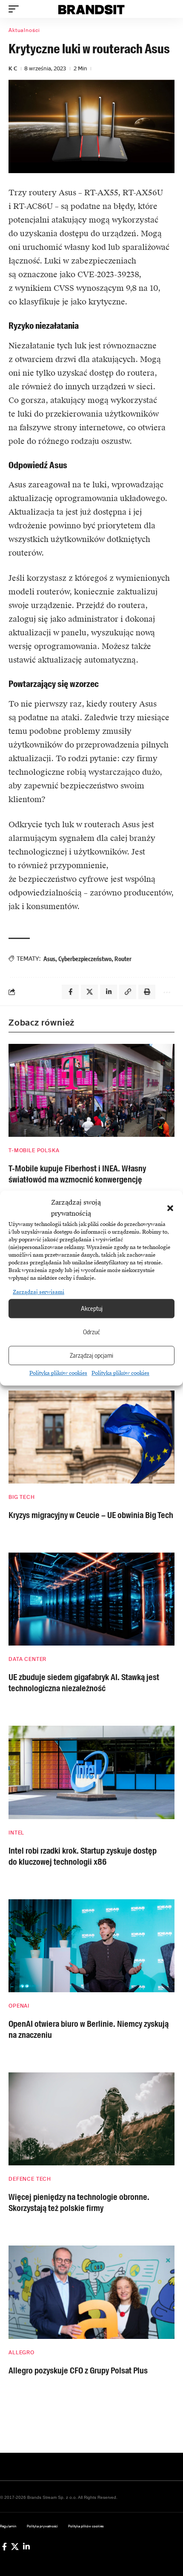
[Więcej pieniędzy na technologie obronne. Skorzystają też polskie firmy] (91, 2119)
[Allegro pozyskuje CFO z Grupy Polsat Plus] (91, 2292)
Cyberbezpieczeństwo (85, 959)
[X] (15, 2547)
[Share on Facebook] (70, 992)
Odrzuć (91, 1332)
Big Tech (22, 1497)
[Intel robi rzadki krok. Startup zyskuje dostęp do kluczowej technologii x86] (91, 1772)
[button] (170, 1208)
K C (13, 68)
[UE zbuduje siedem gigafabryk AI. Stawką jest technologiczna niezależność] (91, 1599)
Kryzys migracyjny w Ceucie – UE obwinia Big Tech (91, 1515)
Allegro (21, 2353)
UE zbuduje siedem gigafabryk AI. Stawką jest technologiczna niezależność (84, 1683)
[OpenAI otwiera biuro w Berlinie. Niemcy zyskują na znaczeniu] (91, 1946)
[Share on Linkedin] (109, 992)
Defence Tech (30, 2179)
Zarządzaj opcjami (91, 1356)
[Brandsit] (91, 9)
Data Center (27, 1659)
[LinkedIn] (26, 2547)
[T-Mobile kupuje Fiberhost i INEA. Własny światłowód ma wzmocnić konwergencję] (91, 1090)
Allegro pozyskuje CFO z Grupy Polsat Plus (78, 2370)
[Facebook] (4, 2547)
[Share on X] (89, 992)
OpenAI (19, 2006)
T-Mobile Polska (34, 1150)
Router (123, 959)
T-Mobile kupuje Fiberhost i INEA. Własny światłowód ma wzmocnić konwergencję (77, 1174)
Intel (16, 1833)
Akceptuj (92, 1309)
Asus (49, 959)
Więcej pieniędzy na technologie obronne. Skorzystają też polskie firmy (79, 2202)
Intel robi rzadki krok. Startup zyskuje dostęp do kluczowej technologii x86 (83, 1856)
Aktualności (24, 30)
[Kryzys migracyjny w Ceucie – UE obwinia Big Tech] (91, 1437)
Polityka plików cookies (58, 1373)
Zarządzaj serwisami (39, 1292)
